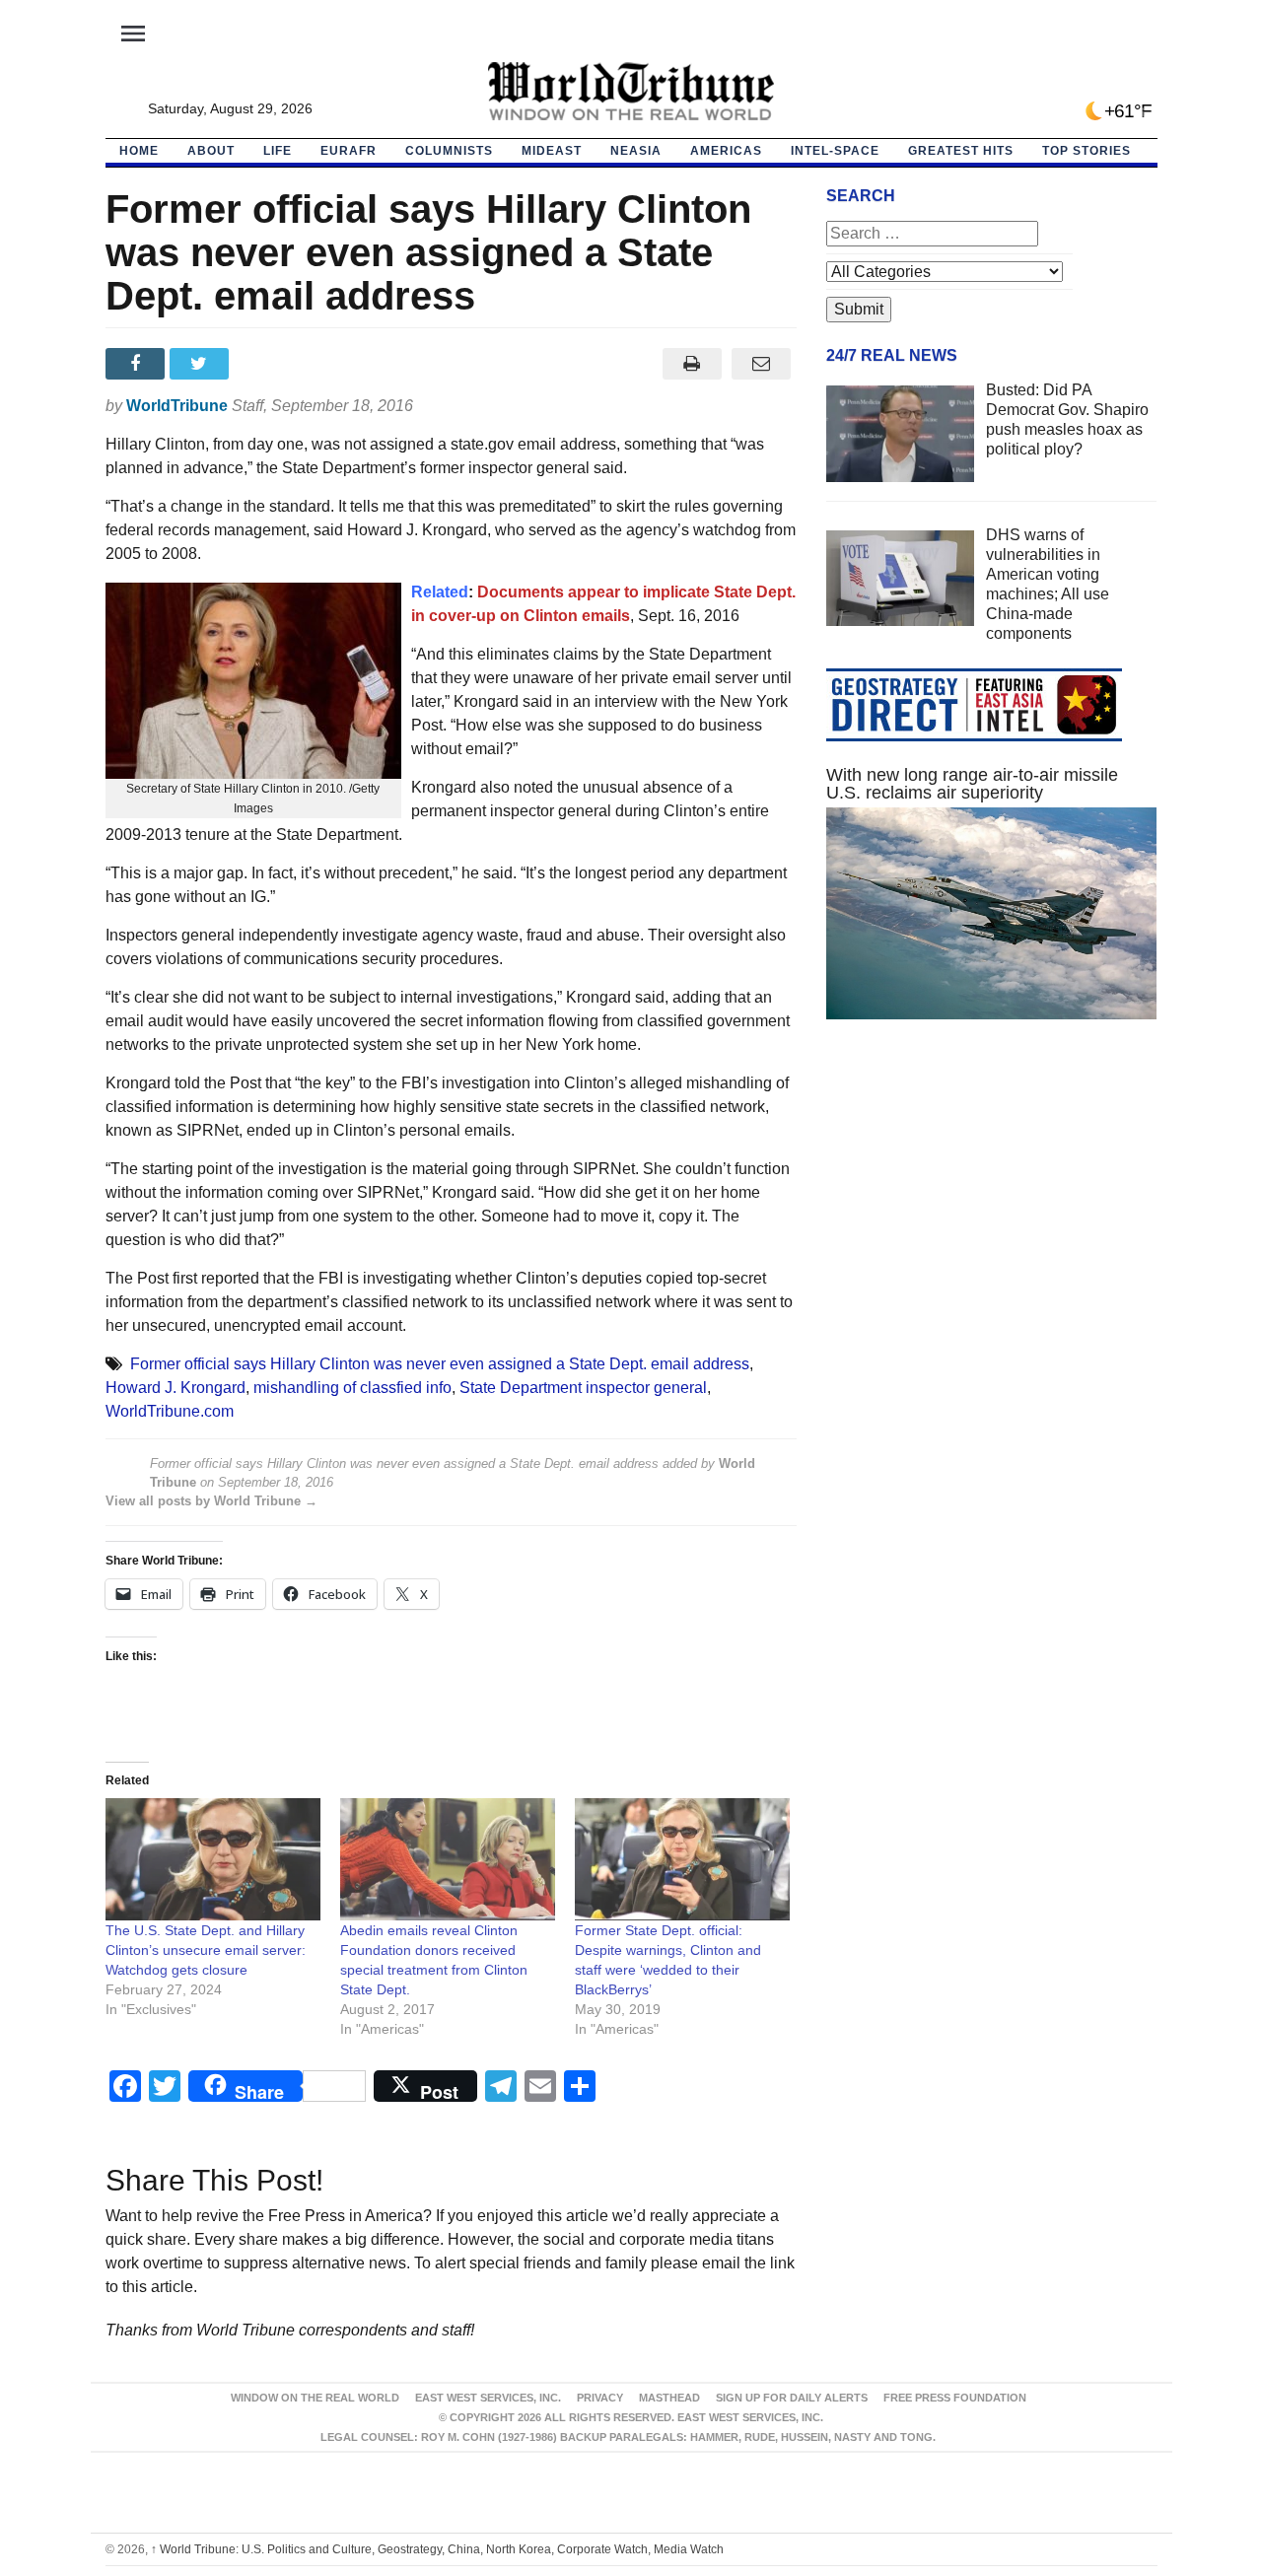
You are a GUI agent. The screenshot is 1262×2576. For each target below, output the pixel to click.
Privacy (600, 2398)
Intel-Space (835, 151)
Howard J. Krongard (175, 1388)
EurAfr (349, 151)
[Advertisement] (992, 1221)
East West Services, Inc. (488, 2398)
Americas (726, 151)
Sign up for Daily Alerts (792, 2398)
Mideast (552, 151)
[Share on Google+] (266, 364)
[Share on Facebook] (138, 364)
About (211, 151)
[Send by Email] (762, 364)
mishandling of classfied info (352, 1388)
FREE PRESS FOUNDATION (955, 2398)
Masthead (669, 2398)
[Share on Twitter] (202, 364)
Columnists (449, 151)
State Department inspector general (583, 1388)
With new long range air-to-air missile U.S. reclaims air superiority (972, 784)
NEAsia (636, 151)
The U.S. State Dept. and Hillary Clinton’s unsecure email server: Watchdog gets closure (206, 1950)
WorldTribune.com (170, 1411)
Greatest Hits (961, 151)
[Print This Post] (692, 364)
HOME (139, 151)
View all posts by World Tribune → (211, 1501)
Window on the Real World (315, 2398)
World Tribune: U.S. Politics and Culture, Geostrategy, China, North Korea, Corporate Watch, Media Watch (437, 2549)
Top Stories (1087, 151)
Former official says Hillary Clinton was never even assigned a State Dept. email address (440, 1364)
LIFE (278, 151)
